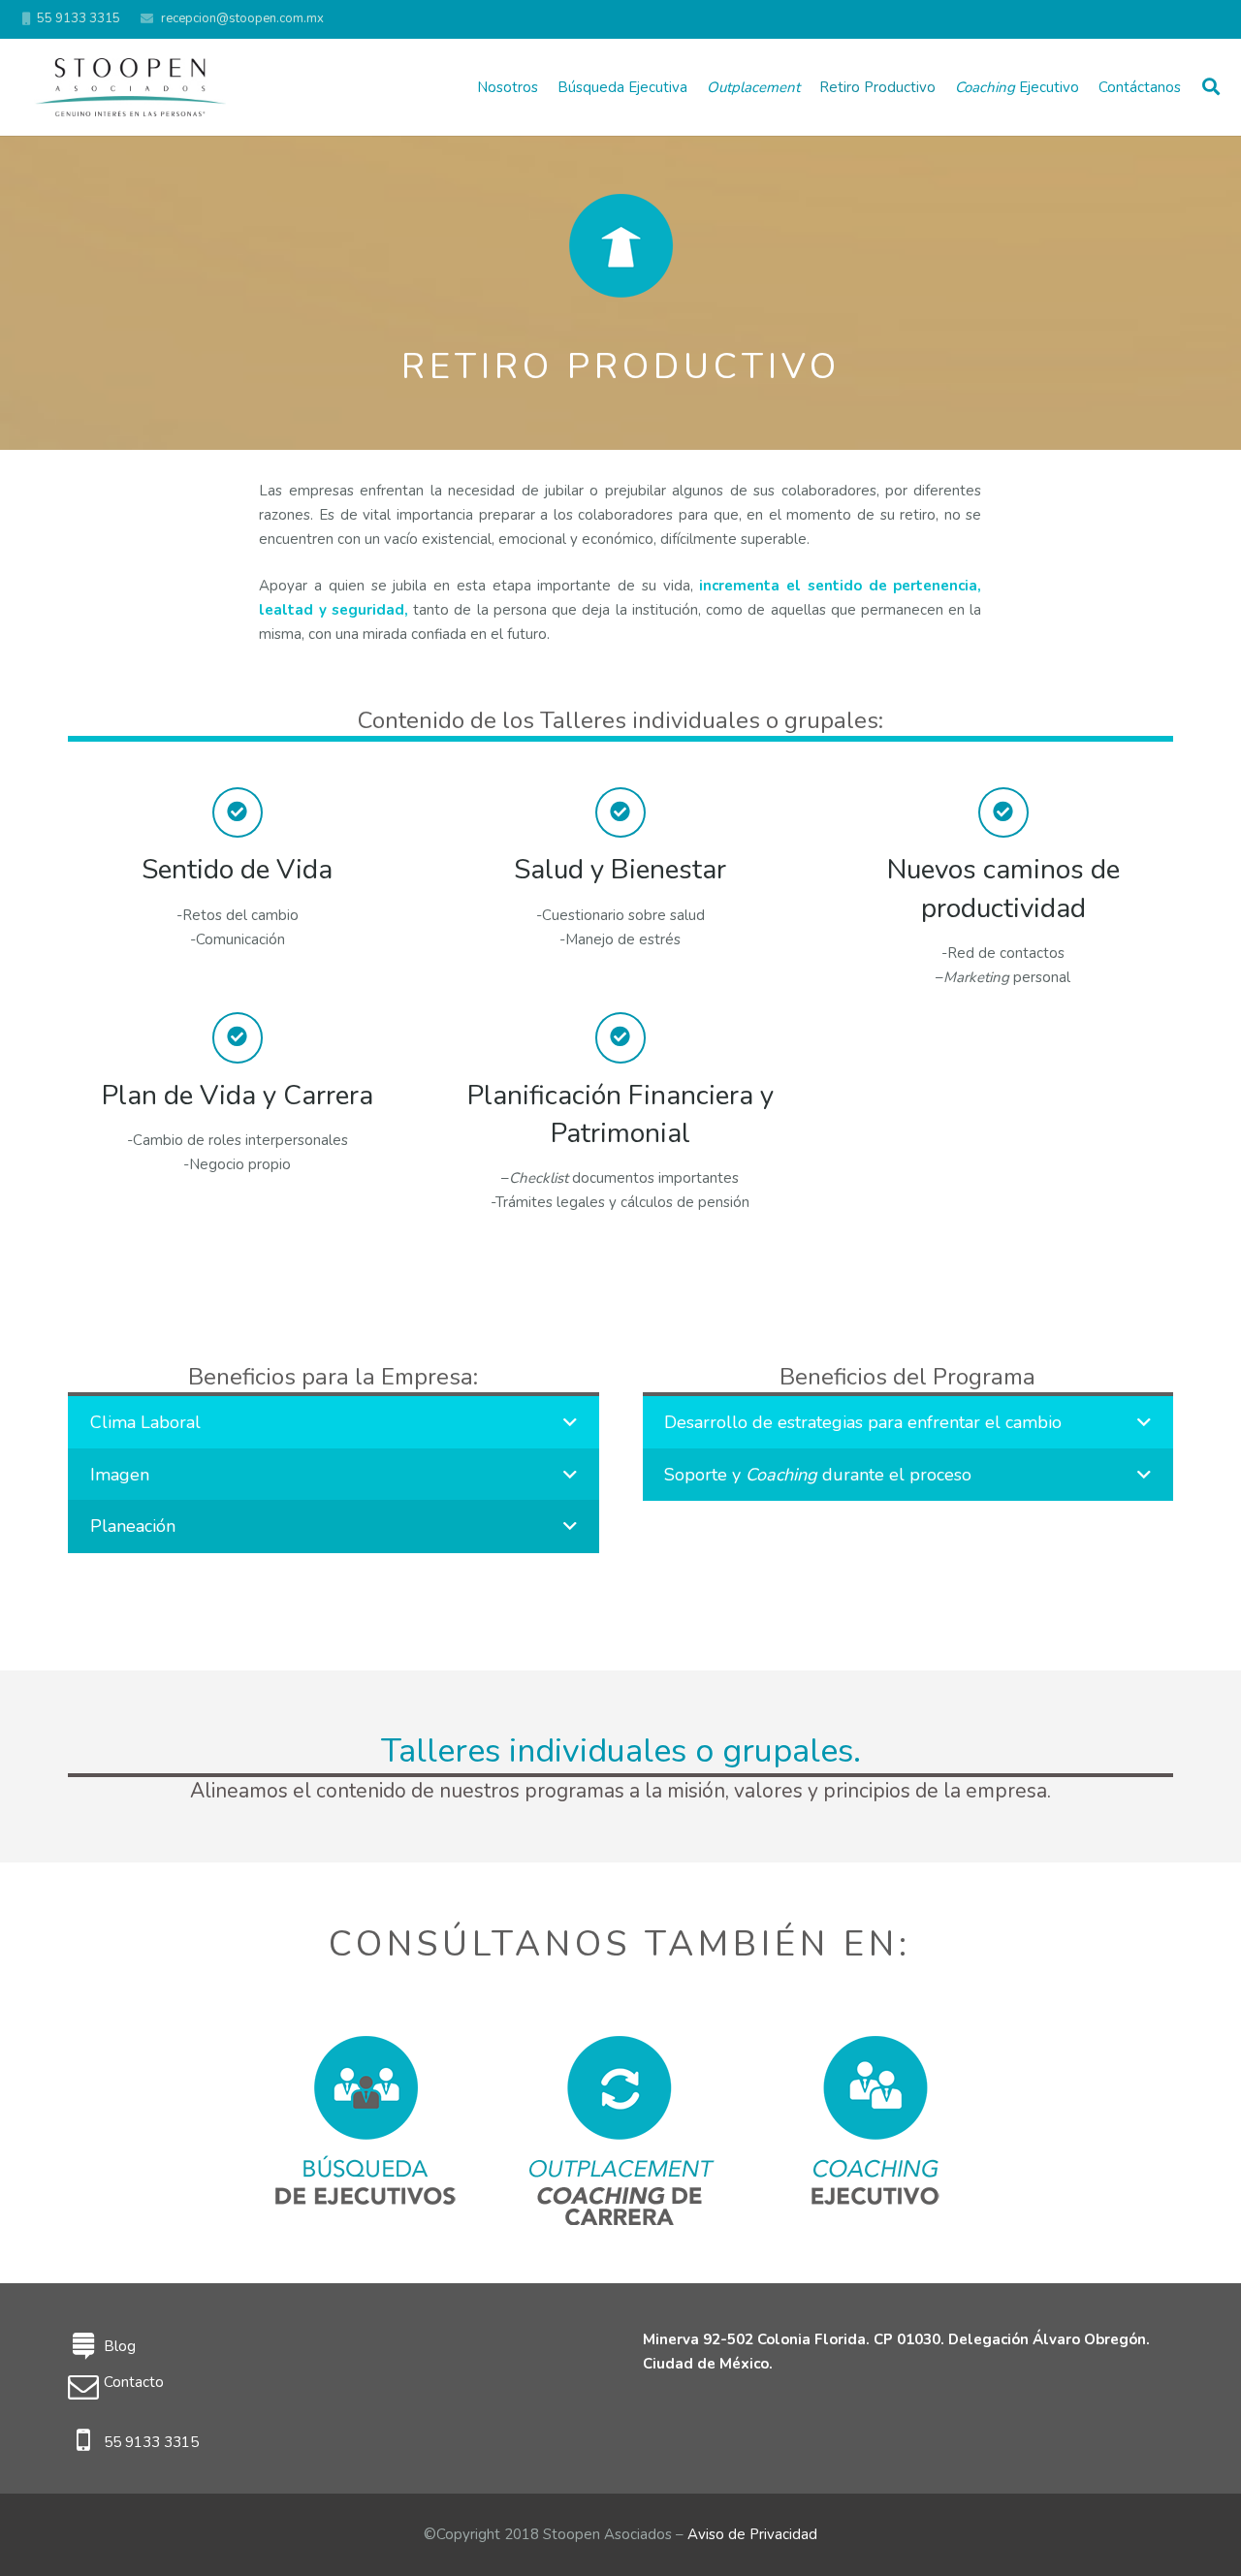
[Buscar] (1211, 87)
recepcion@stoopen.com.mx (242, 18)
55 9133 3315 (151, 2442)
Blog (120, 2346)
